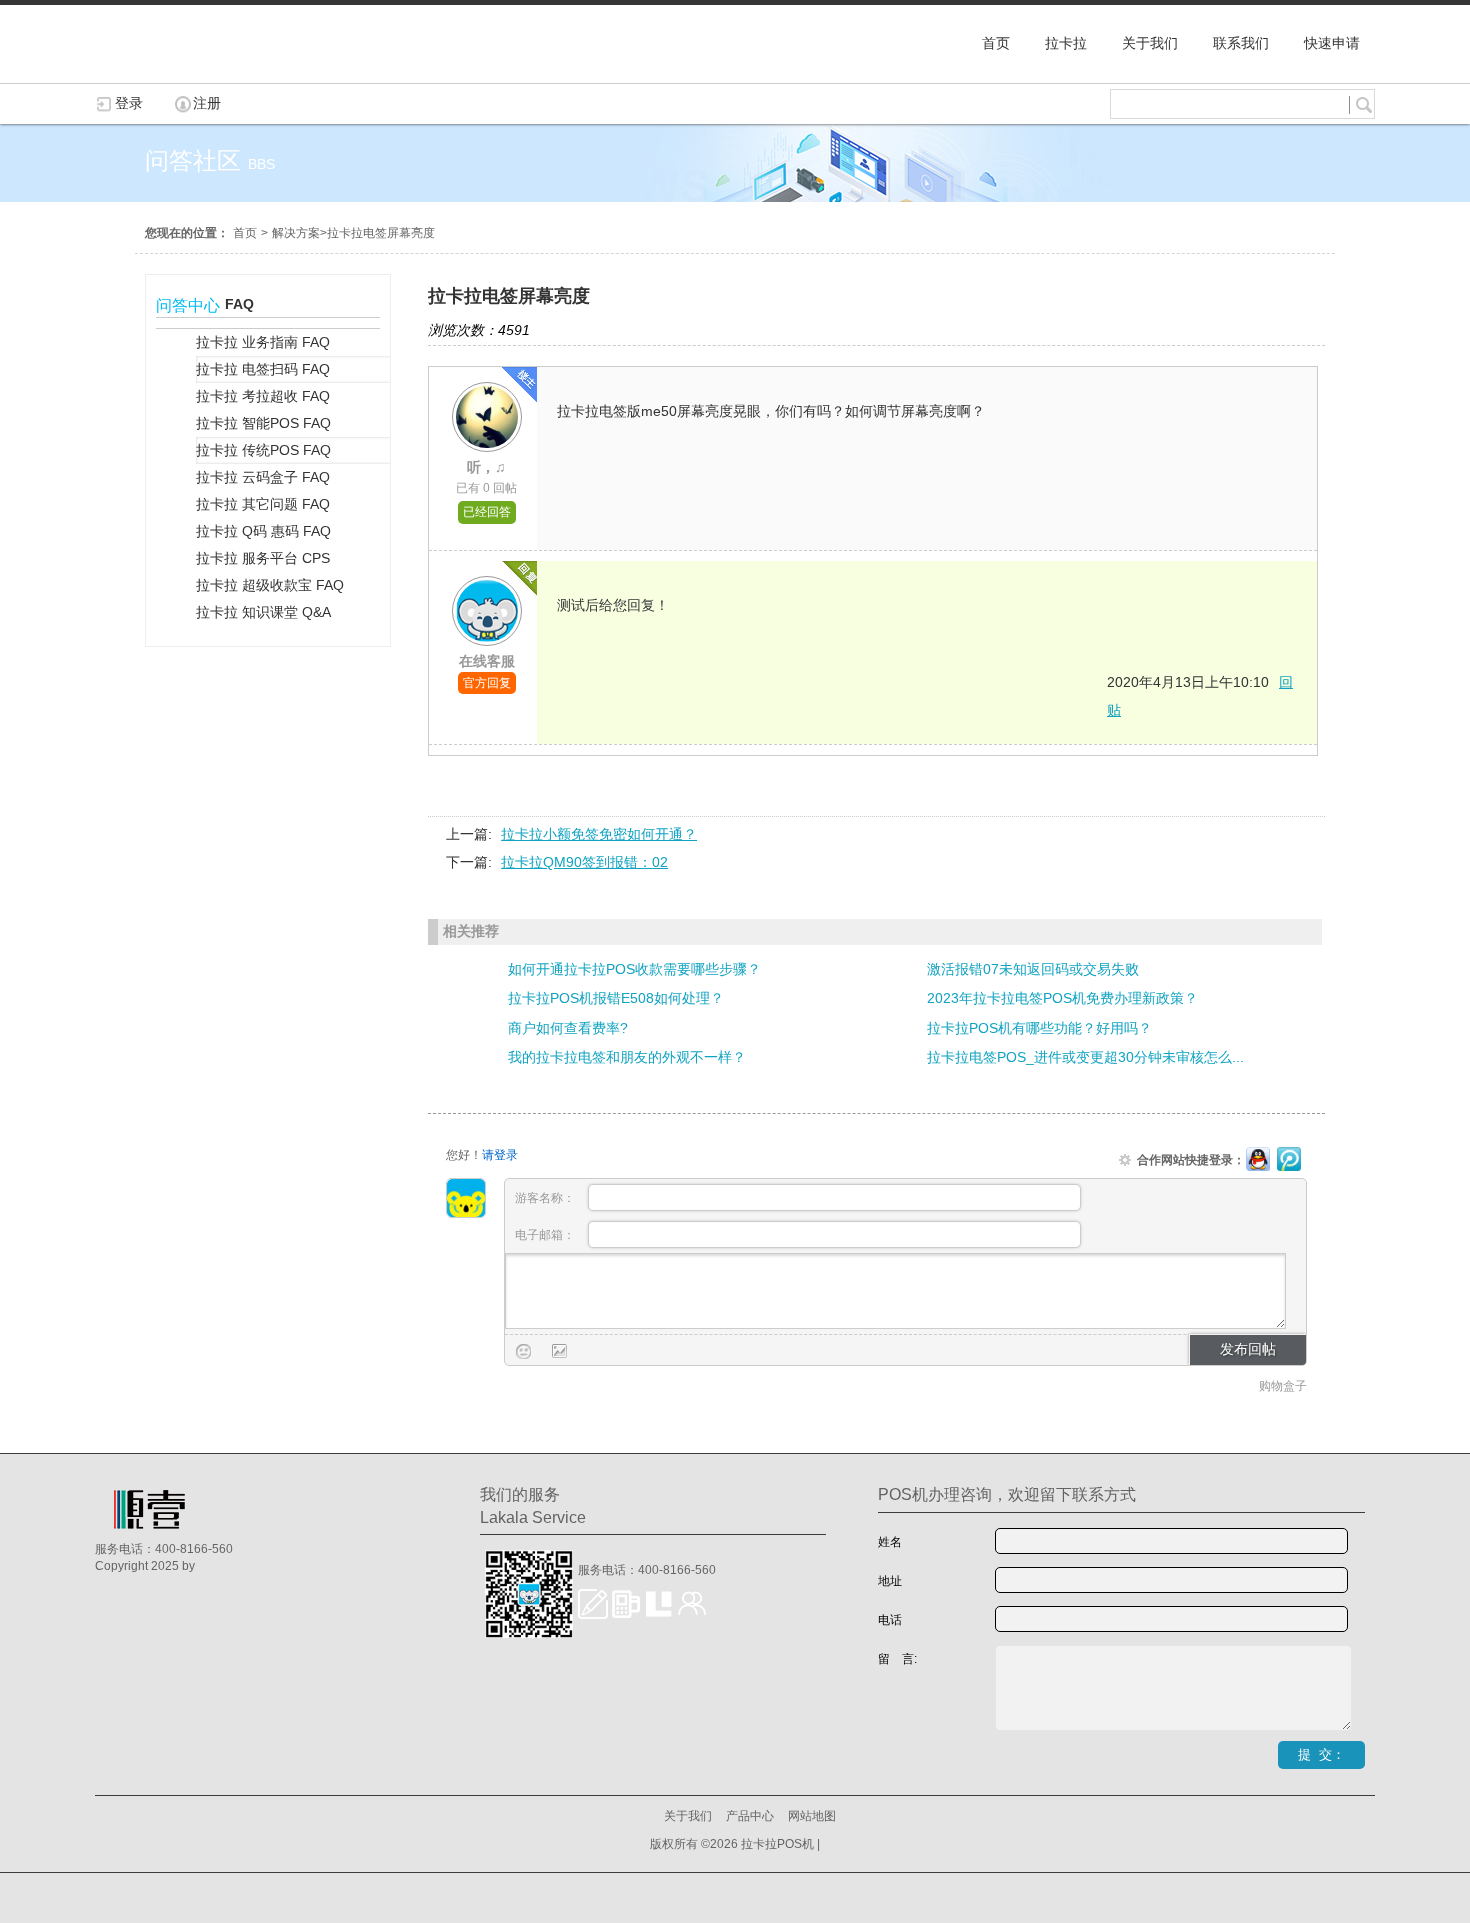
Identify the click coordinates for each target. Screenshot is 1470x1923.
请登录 (500, 1155)
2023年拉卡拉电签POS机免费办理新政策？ (1062, 998)
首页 (245, 233)
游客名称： (546, 1198)
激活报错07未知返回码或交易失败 (1033, 969)
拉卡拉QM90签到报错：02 (584, 862)
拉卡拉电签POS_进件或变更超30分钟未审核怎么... (1085, 1057)
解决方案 (296, 233)
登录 (129, 103)
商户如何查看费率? (568, 1028)
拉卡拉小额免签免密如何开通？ (599, 834)
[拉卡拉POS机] (195, 73)
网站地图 (812, 1816)
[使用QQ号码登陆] (1258, 1160)
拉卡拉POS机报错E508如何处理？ (616, 998)
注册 (207, 103)
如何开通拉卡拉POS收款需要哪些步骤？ (634, 969)
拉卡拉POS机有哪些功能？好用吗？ (1039, 1028)
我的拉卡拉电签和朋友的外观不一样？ (627, 1057)
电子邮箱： (546, 1235)
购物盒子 (1283, 1386)
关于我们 (688, 1816)
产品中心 (750, 1816)
